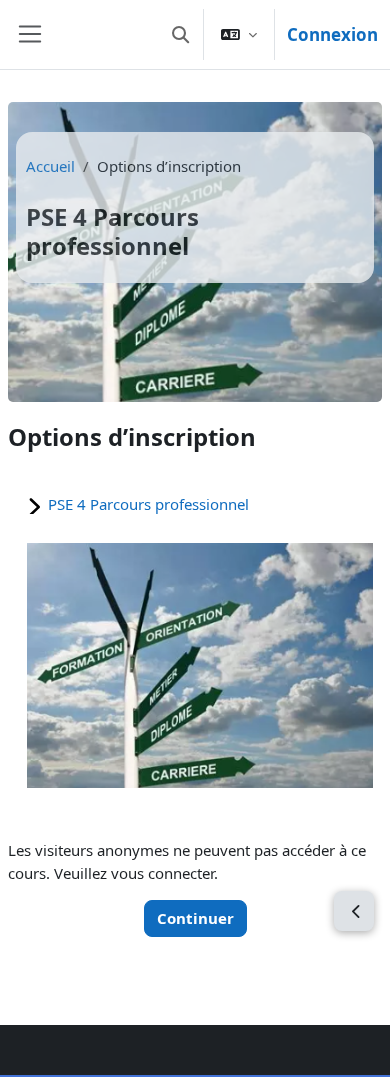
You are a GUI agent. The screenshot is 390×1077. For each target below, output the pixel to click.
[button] (180, 34)
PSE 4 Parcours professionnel (148, 504)
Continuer (195, 918)
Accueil (50, 166)
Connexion (332, 34)
